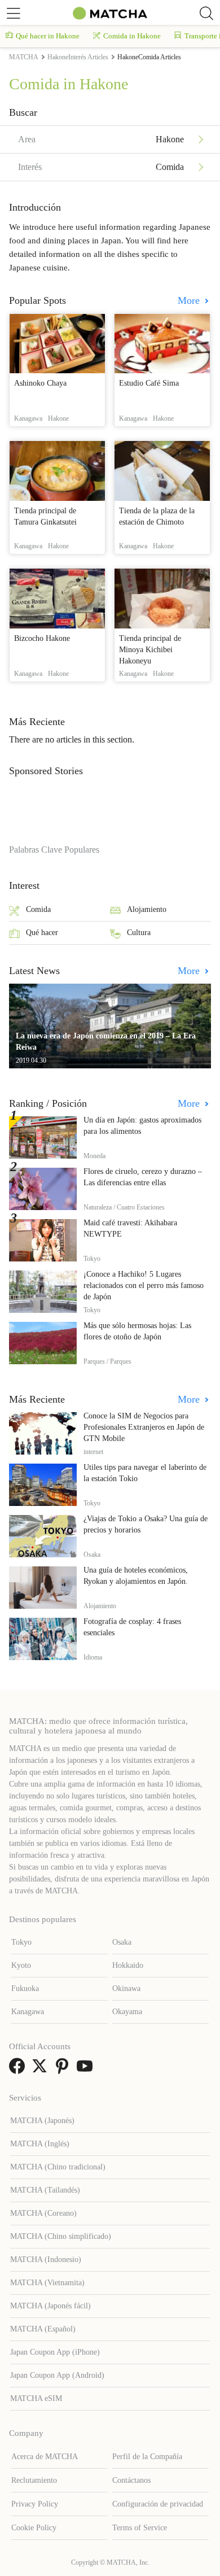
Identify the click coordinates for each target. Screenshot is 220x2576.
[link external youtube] (87, 2070)
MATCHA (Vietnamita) (47, 2283)
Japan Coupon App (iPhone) (55, 2352)
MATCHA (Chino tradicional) (58, 2167)
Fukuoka (25, 1988)
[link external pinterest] (64, 2070)
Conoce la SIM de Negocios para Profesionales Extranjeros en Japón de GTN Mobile (144, 1427)
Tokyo (21, 1942)
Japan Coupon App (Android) (57, 2375)
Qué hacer (42, 933)
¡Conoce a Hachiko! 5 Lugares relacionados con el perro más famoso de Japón (144, 1285)
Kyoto (21, 1965)
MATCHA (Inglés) (40, 2144)
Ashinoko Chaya (40, 383)
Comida (38, 909)
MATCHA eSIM (36, 2398)
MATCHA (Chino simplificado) (61, 2236)
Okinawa (126, 1988)
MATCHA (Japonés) (42, 2121)
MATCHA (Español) (43, 2329)
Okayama (127, 2012)
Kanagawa (28, 2012)
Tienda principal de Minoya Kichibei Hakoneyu (150, 650)
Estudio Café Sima (149, 383)
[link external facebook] (19, 2070)
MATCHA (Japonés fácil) (50, 2306)
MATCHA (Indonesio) (46, 2260)
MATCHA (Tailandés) (45, 2190)
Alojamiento (147, 909)
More (190, 300)
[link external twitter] (42, 2070)
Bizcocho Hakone (42, 638)
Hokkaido (128, 1965)
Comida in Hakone (132, 36)
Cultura (139, 933)
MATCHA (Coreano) (43, 2213)
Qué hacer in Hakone (48, 36)
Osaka (122, 1942)
